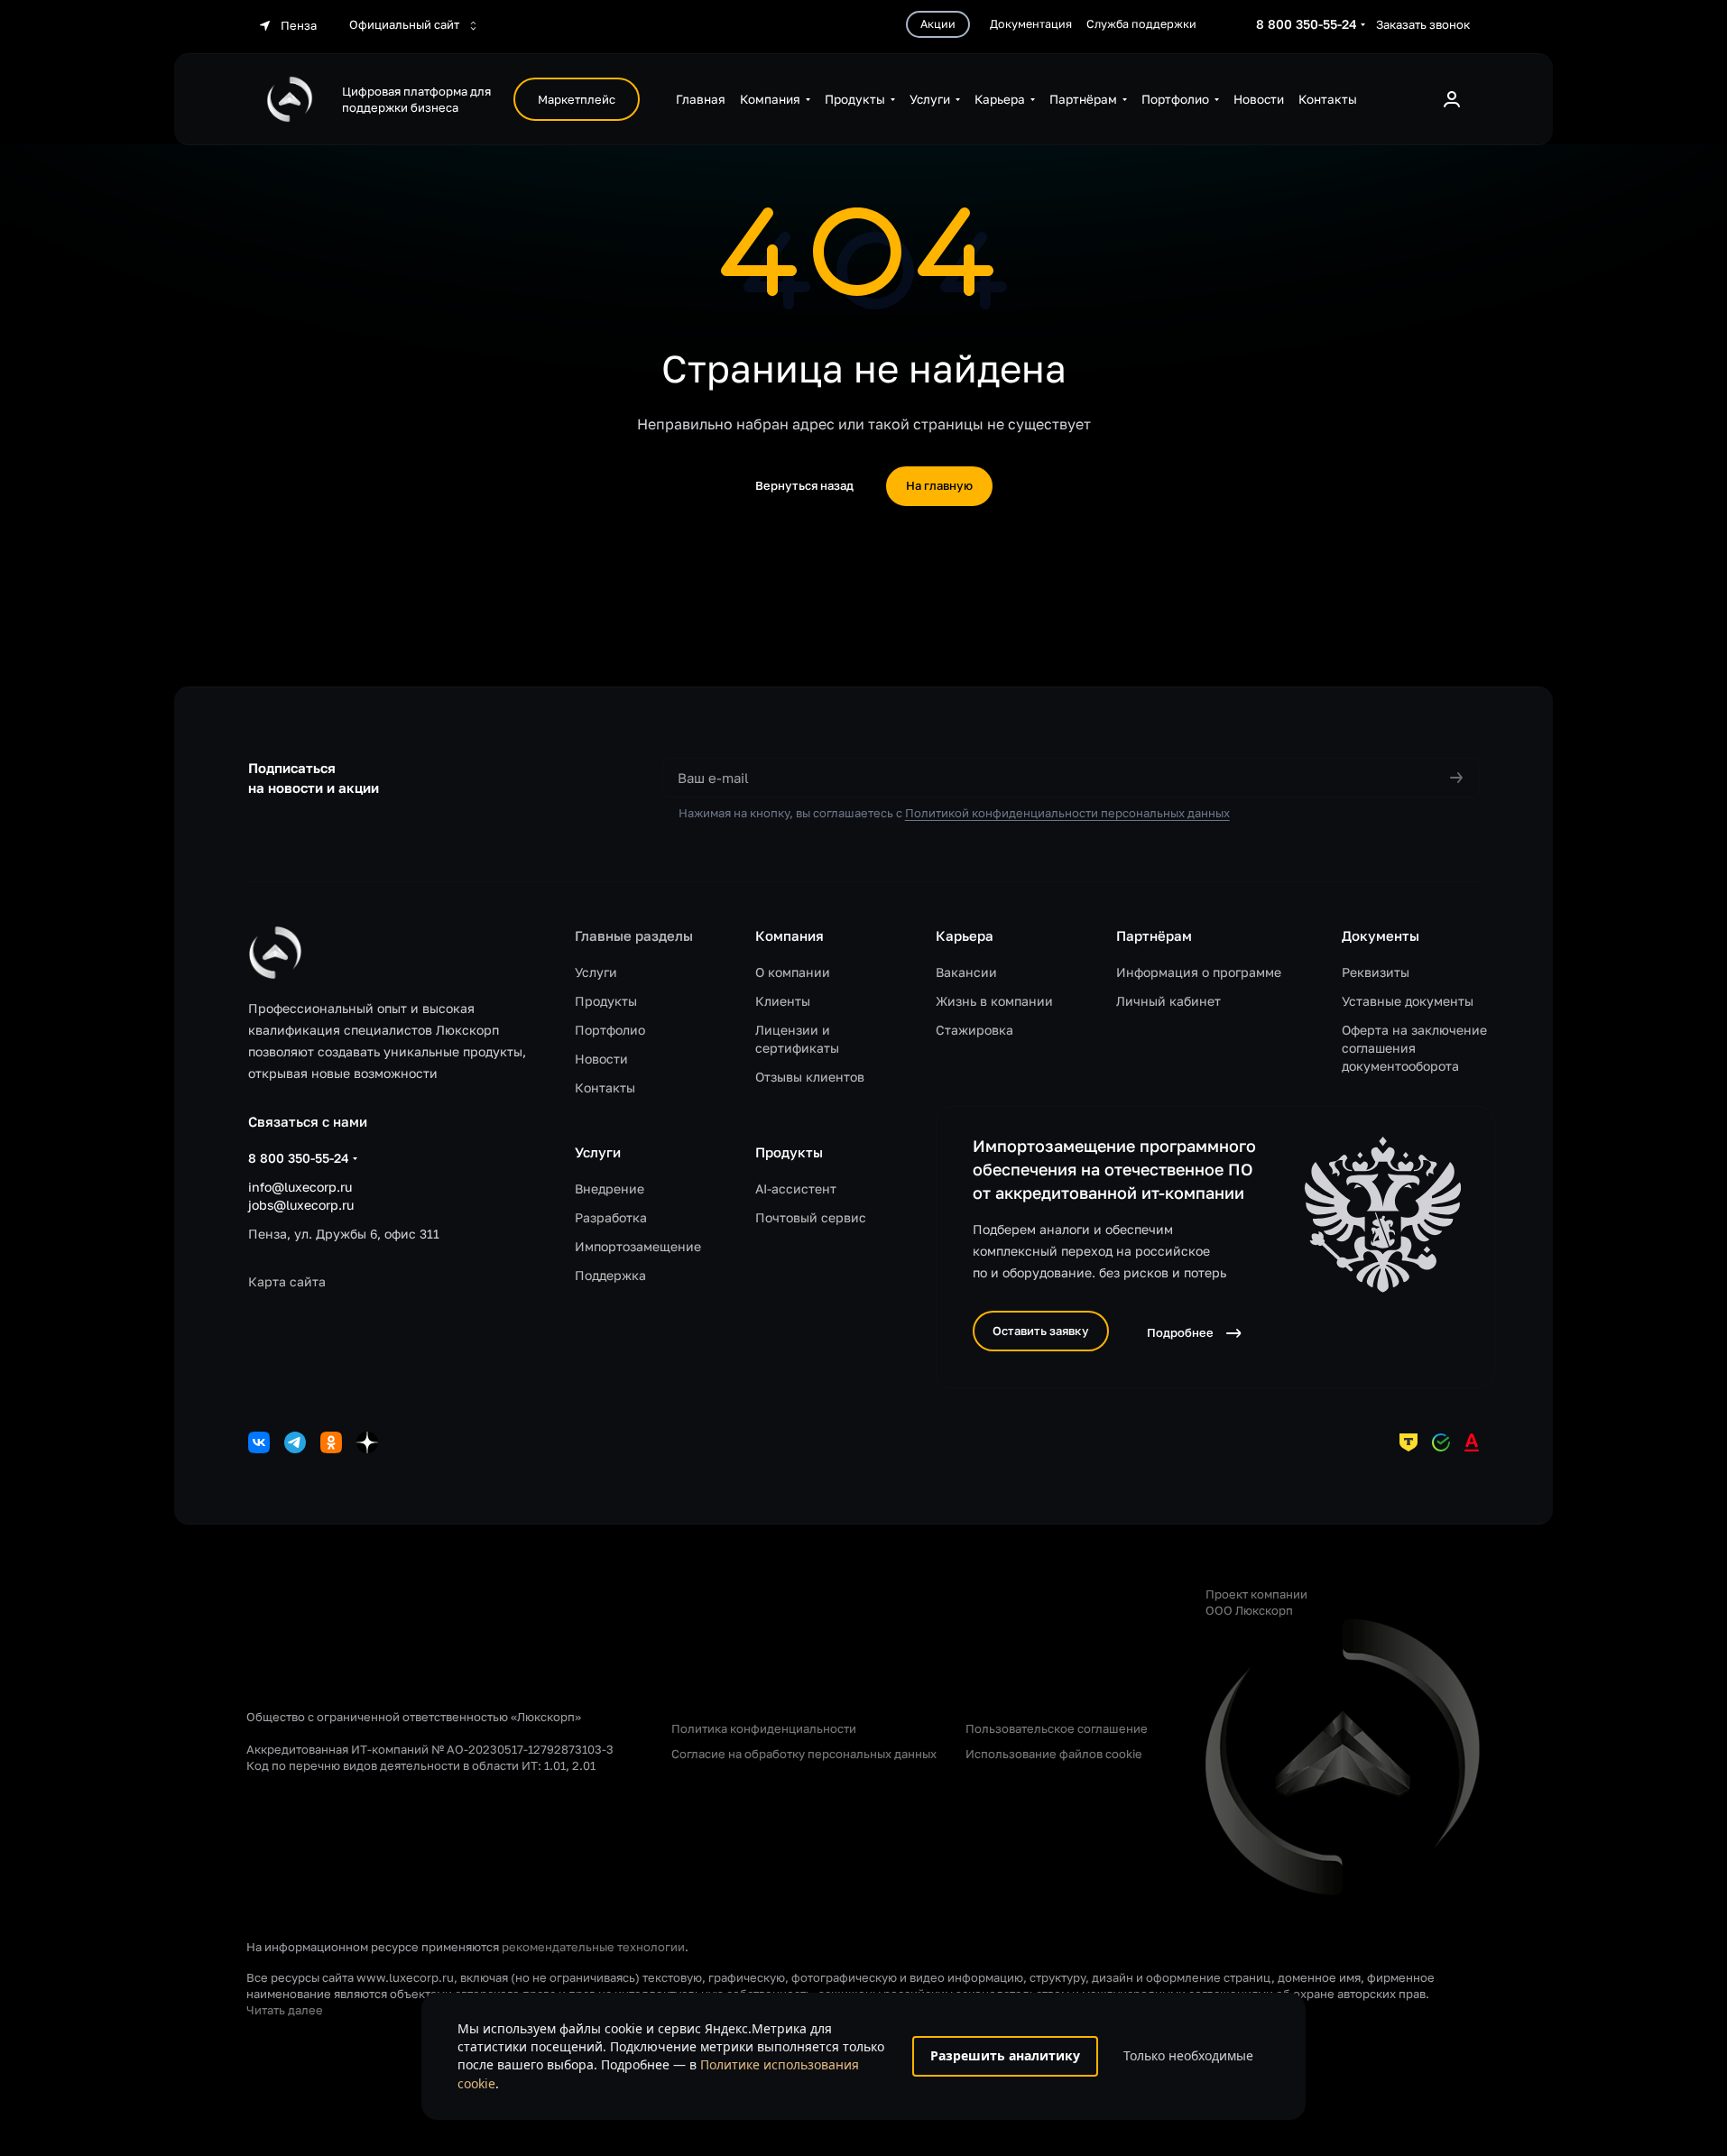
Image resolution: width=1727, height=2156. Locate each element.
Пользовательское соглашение (1057, 1728)
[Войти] (1452, 99)
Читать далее (285, 2010)
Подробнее (1180, 1332)
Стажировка (974, 1030)
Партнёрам (1154, 935)
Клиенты (783, 1001)
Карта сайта (287, 1281)
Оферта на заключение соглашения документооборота (1414, 1048)
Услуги (596, 972)
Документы (1381, 935)
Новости (601, 1059)
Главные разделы (634, 935)
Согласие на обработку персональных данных (804, 1754)
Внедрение (610, 1189)
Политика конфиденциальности (764, 1728)
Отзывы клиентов (810, 1077)
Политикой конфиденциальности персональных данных (1067, 813)
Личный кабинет (1168, 1001)
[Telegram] (295, 1442)
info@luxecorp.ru (300, 1187)
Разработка (611, 1217)
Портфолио (610, 1030)
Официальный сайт (406, 24)
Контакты (605, 1087)
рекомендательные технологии (593, 1947)
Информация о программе (1199, 972)
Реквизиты (1376, 972)
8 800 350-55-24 (1307, 24)
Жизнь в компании (994, 1001)
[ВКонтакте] (259, 1442)
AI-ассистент (796, 1189)
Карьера (965, 935)
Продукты (606, 1001)
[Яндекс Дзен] (367, 1442)
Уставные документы (1408, 1001)
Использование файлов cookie (1054, 1754)
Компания (790, 935)
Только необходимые (1188, 2055)
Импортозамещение (638, 1246)
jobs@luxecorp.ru (301, 1205)
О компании (793, 972)
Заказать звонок (1423, 24)
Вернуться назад (804, 485)
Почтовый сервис (811, 1217)
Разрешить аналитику (1005, 2055)
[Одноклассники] (331, 1442)
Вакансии (966, 972)
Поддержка (610, 1275)
